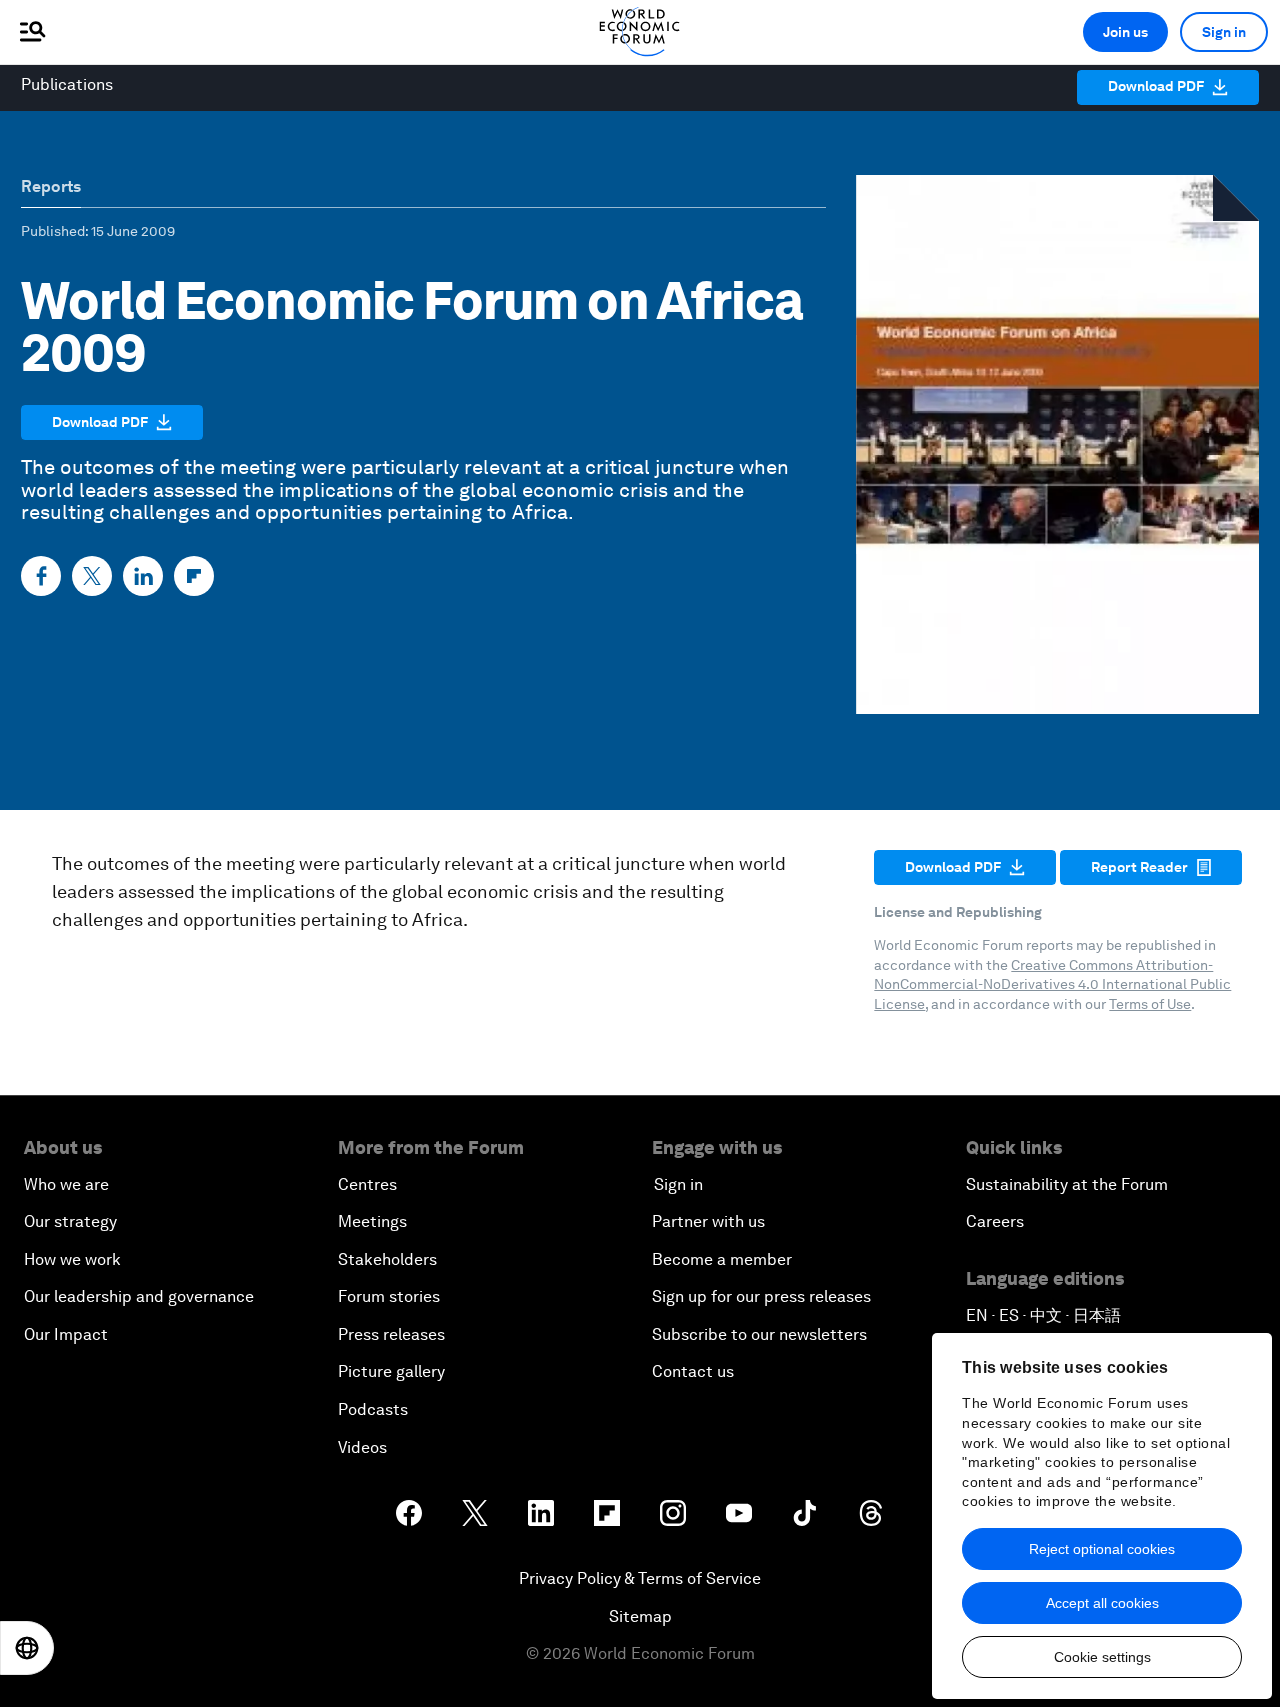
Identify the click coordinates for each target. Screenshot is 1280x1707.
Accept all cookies (1102, 1603)
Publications (67, 84)
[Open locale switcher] (27, 1648)
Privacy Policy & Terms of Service (640, 1578)
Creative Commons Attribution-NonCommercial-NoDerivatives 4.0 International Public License (1052, 984)
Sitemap (640, 1616)
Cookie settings (1102, 1657)
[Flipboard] (194, 576)
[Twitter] (92, 576)
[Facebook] (41, 576)
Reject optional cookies (1102, 1549)
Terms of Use (1150, 1004)
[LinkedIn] (143, 576)
